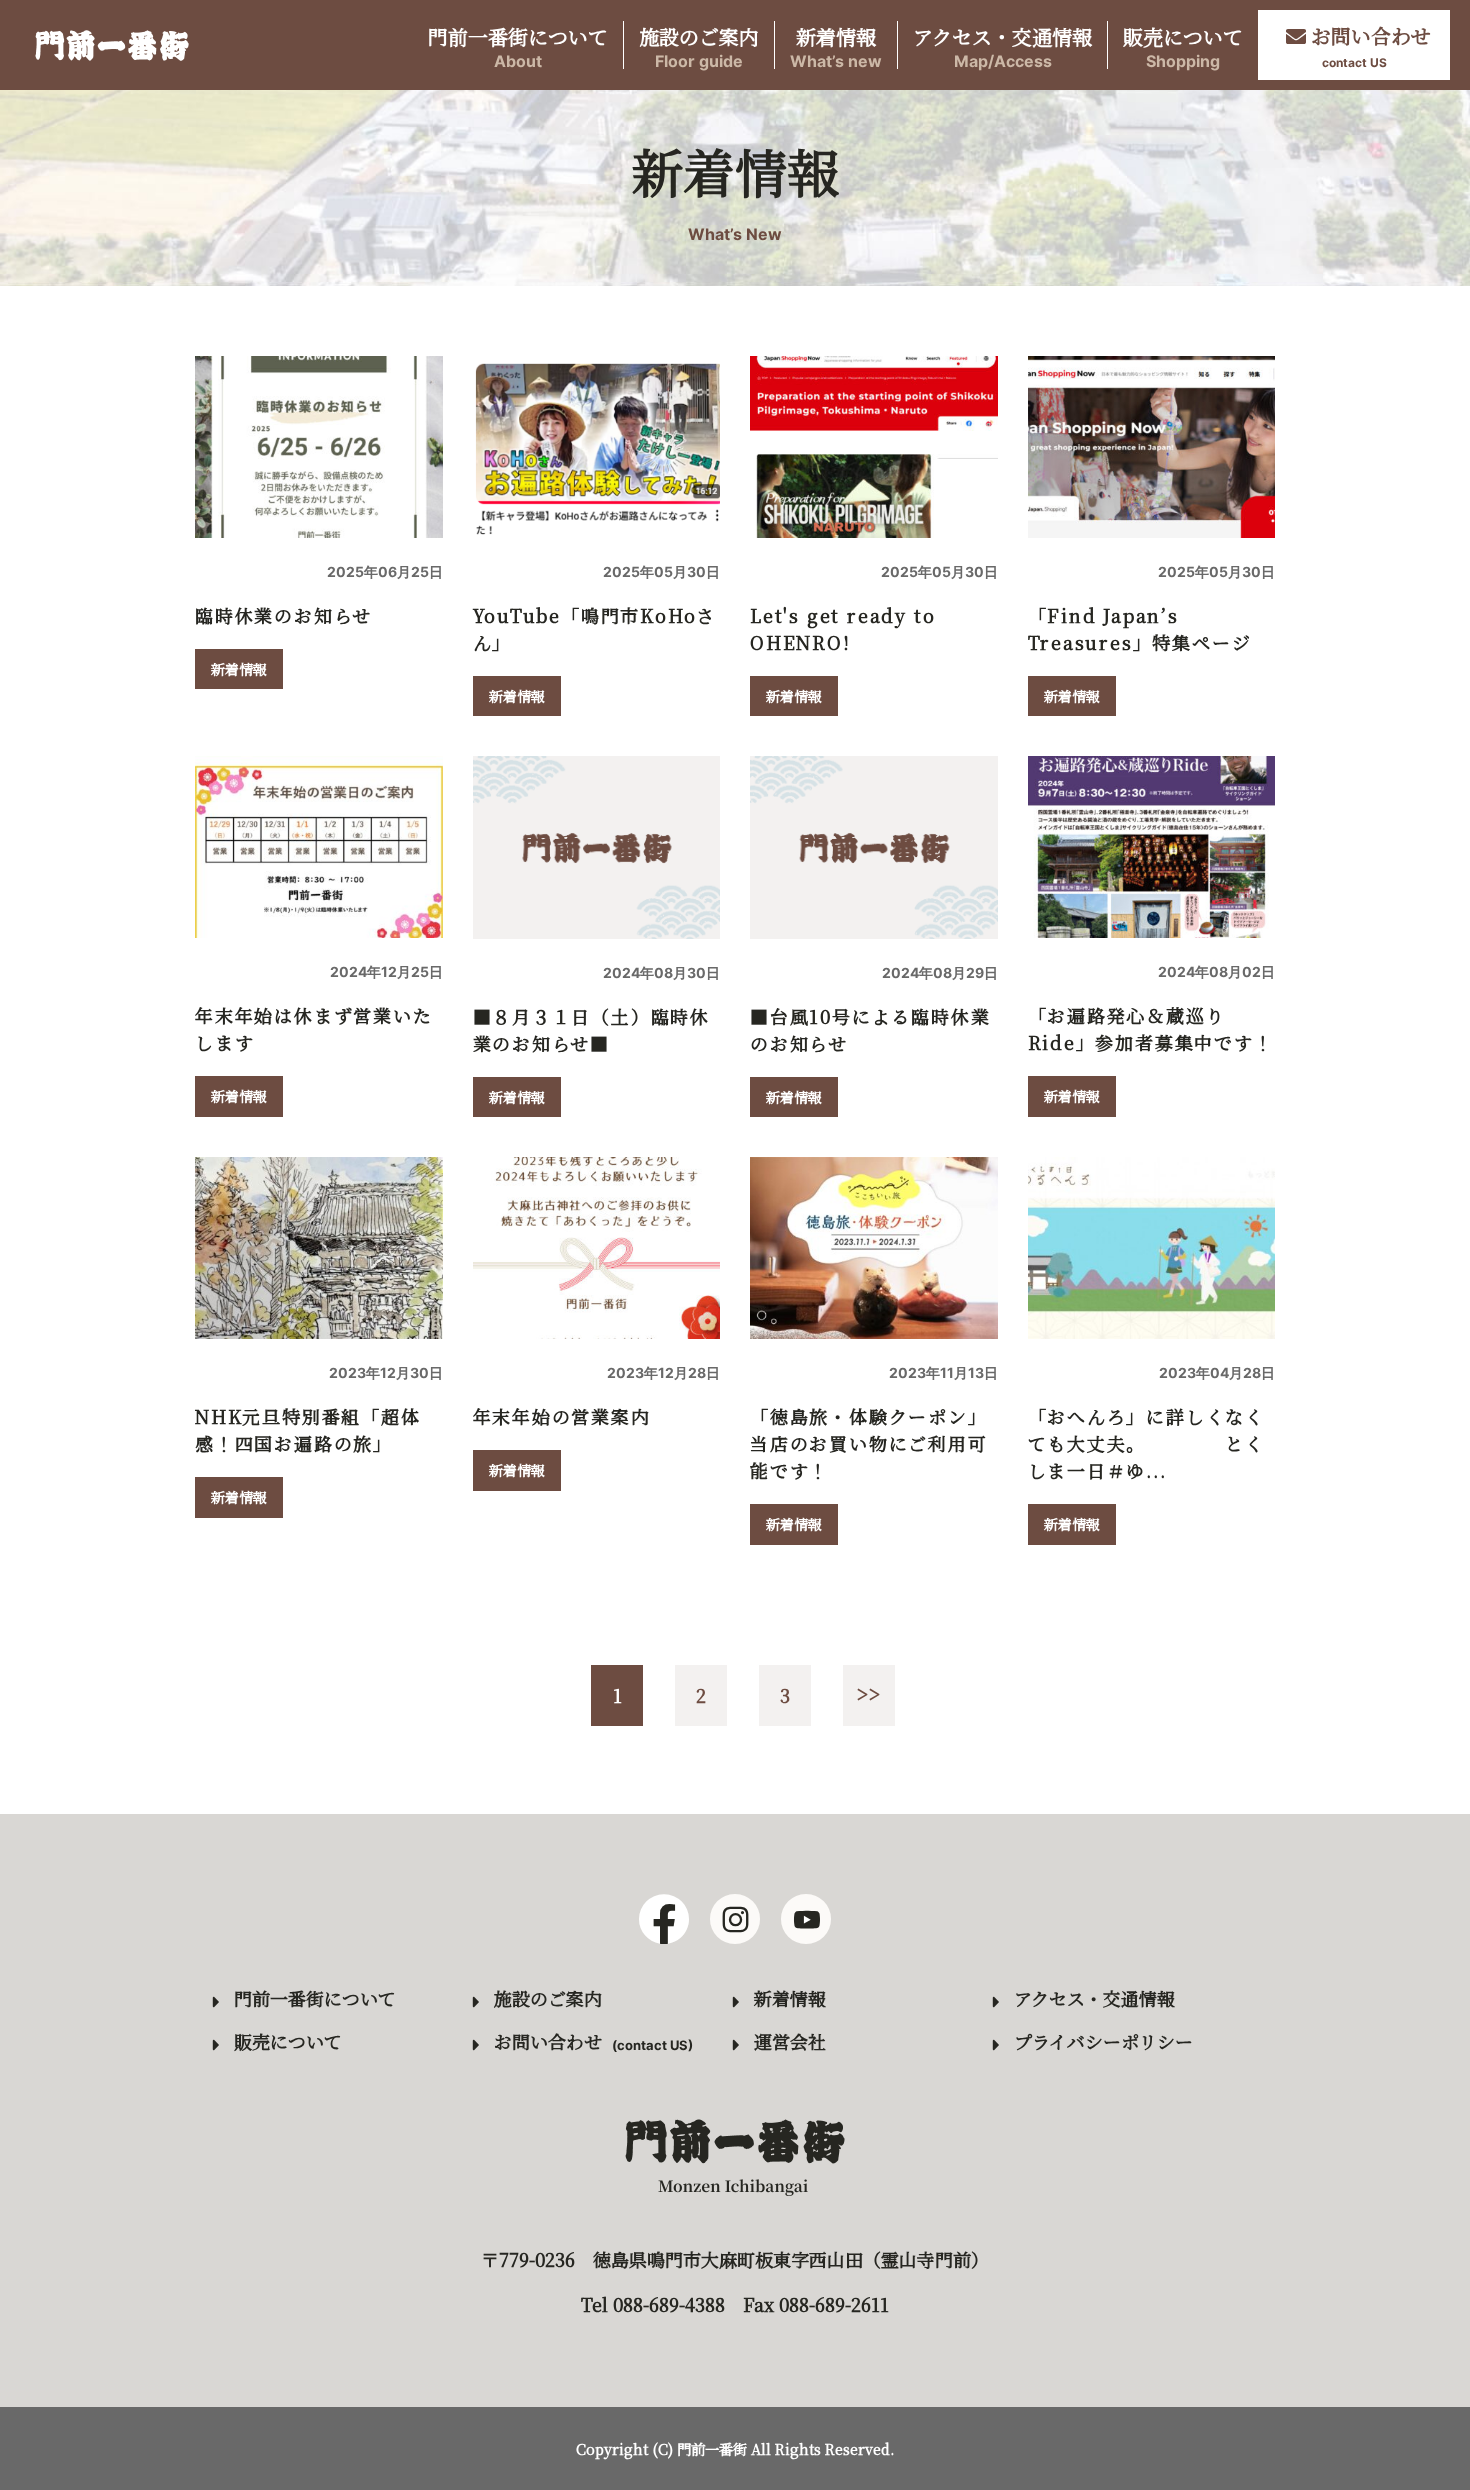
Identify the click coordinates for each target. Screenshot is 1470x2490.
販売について (1183, 45)
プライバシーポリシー (1103, 2041)
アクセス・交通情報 (1002, 45)
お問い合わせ (548, 2041)
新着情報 (836, 45)
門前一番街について (518, 45)
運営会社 (790, 2041)
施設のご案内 (699, 45)
